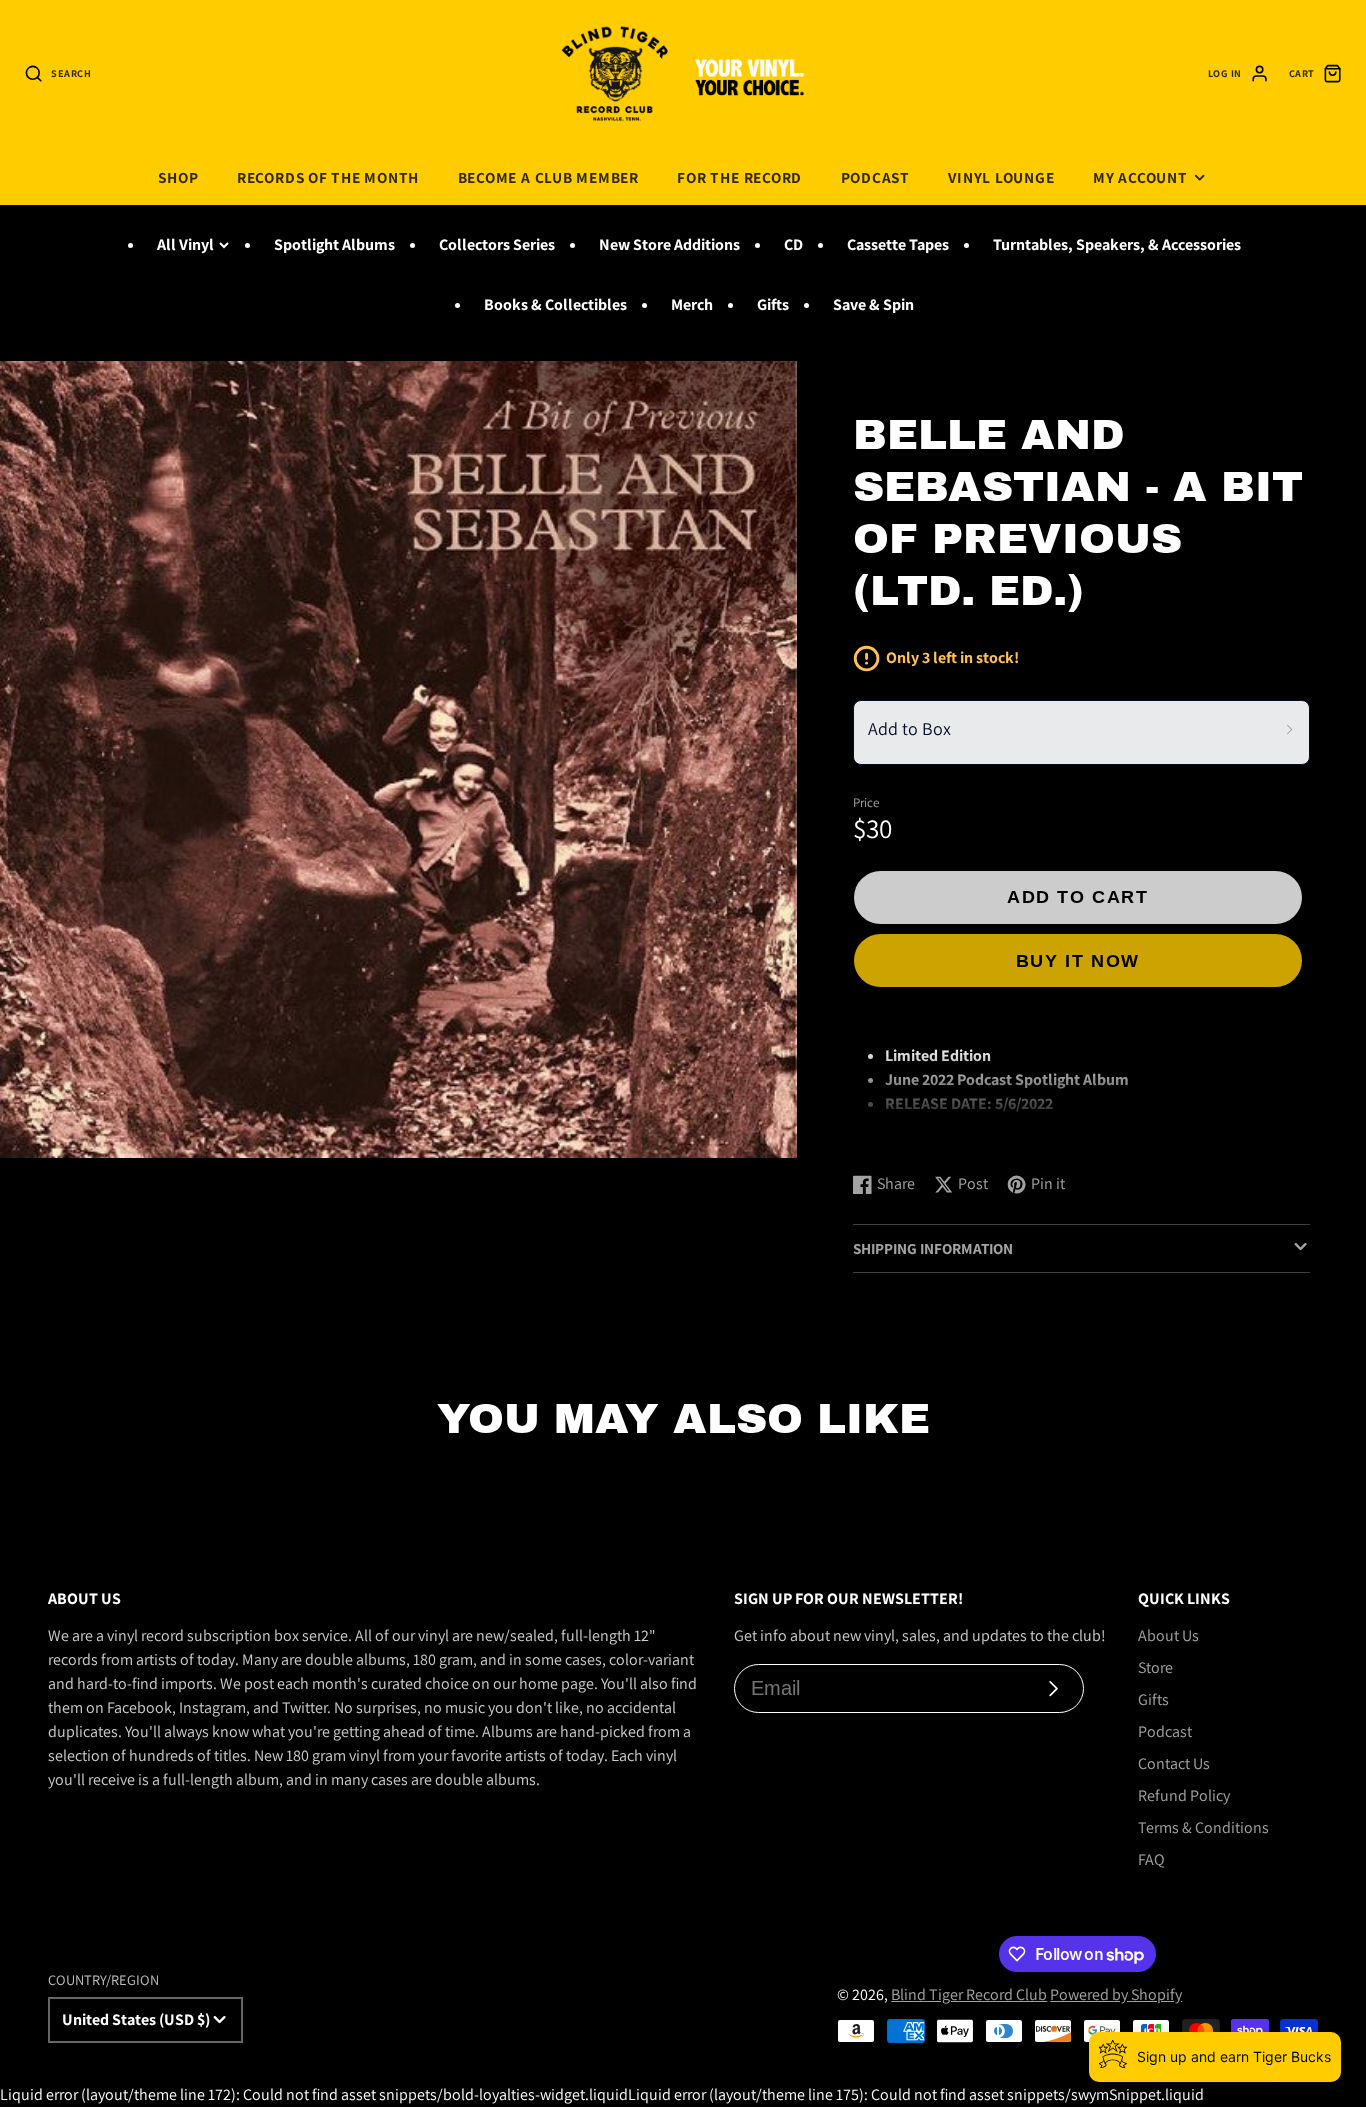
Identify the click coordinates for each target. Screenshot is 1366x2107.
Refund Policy (1184, 1795)
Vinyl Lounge (1001, 177)
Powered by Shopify (1116, 1994)
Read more (892, 1136)
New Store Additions (669, 244)
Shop (178, 177)
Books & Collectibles (555, 304)
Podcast (875, 177)
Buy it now (1078, 960)
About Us (1168, 1635)
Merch (692, 304)
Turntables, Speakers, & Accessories (1117, 244)
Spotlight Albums (334, 244)
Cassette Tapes (898, 244)
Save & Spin (873, 304)
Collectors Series (497, 244)
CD (793, 244)
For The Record (739, 177)
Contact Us (1174, 1763)
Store (1155, 1667)
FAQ (1151, 1859)
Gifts (773, 304)
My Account (1140, 177)
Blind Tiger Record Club (969, 1994)
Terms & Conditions (1203, 1827)
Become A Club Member (548, 177)
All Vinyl (185, 244)
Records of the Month (328, 177)
